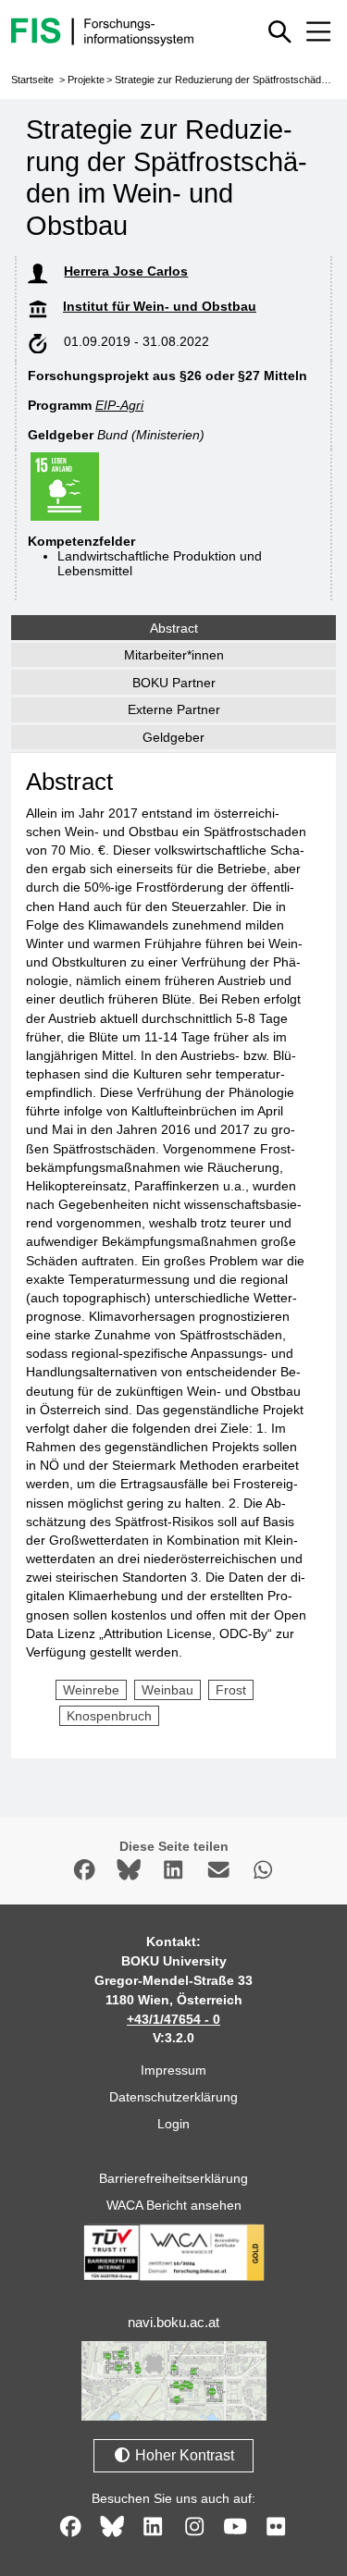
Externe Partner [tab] (174, 709)
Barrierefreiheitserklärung (173, 2178)
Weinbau (167, 1690)
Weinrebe (91, 1690)
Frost (231, 1690)
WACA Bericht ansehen (174, 2205)
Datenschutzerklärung (173, 2097)
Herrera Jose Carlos (126, 271)
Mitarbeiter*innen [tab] (174, 655)
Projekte (86, 80)
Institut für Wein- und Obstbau (160, 306)
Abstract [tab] (174, 628)
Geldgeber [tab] (173, 737)
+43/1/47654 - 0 (173, 2019)
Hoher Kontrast (183, 2455)
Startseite (32, 80)
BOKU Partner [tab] (174, 683)
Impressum (173, 2070)
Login (173, 2124)
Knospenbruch (109, 1716)
